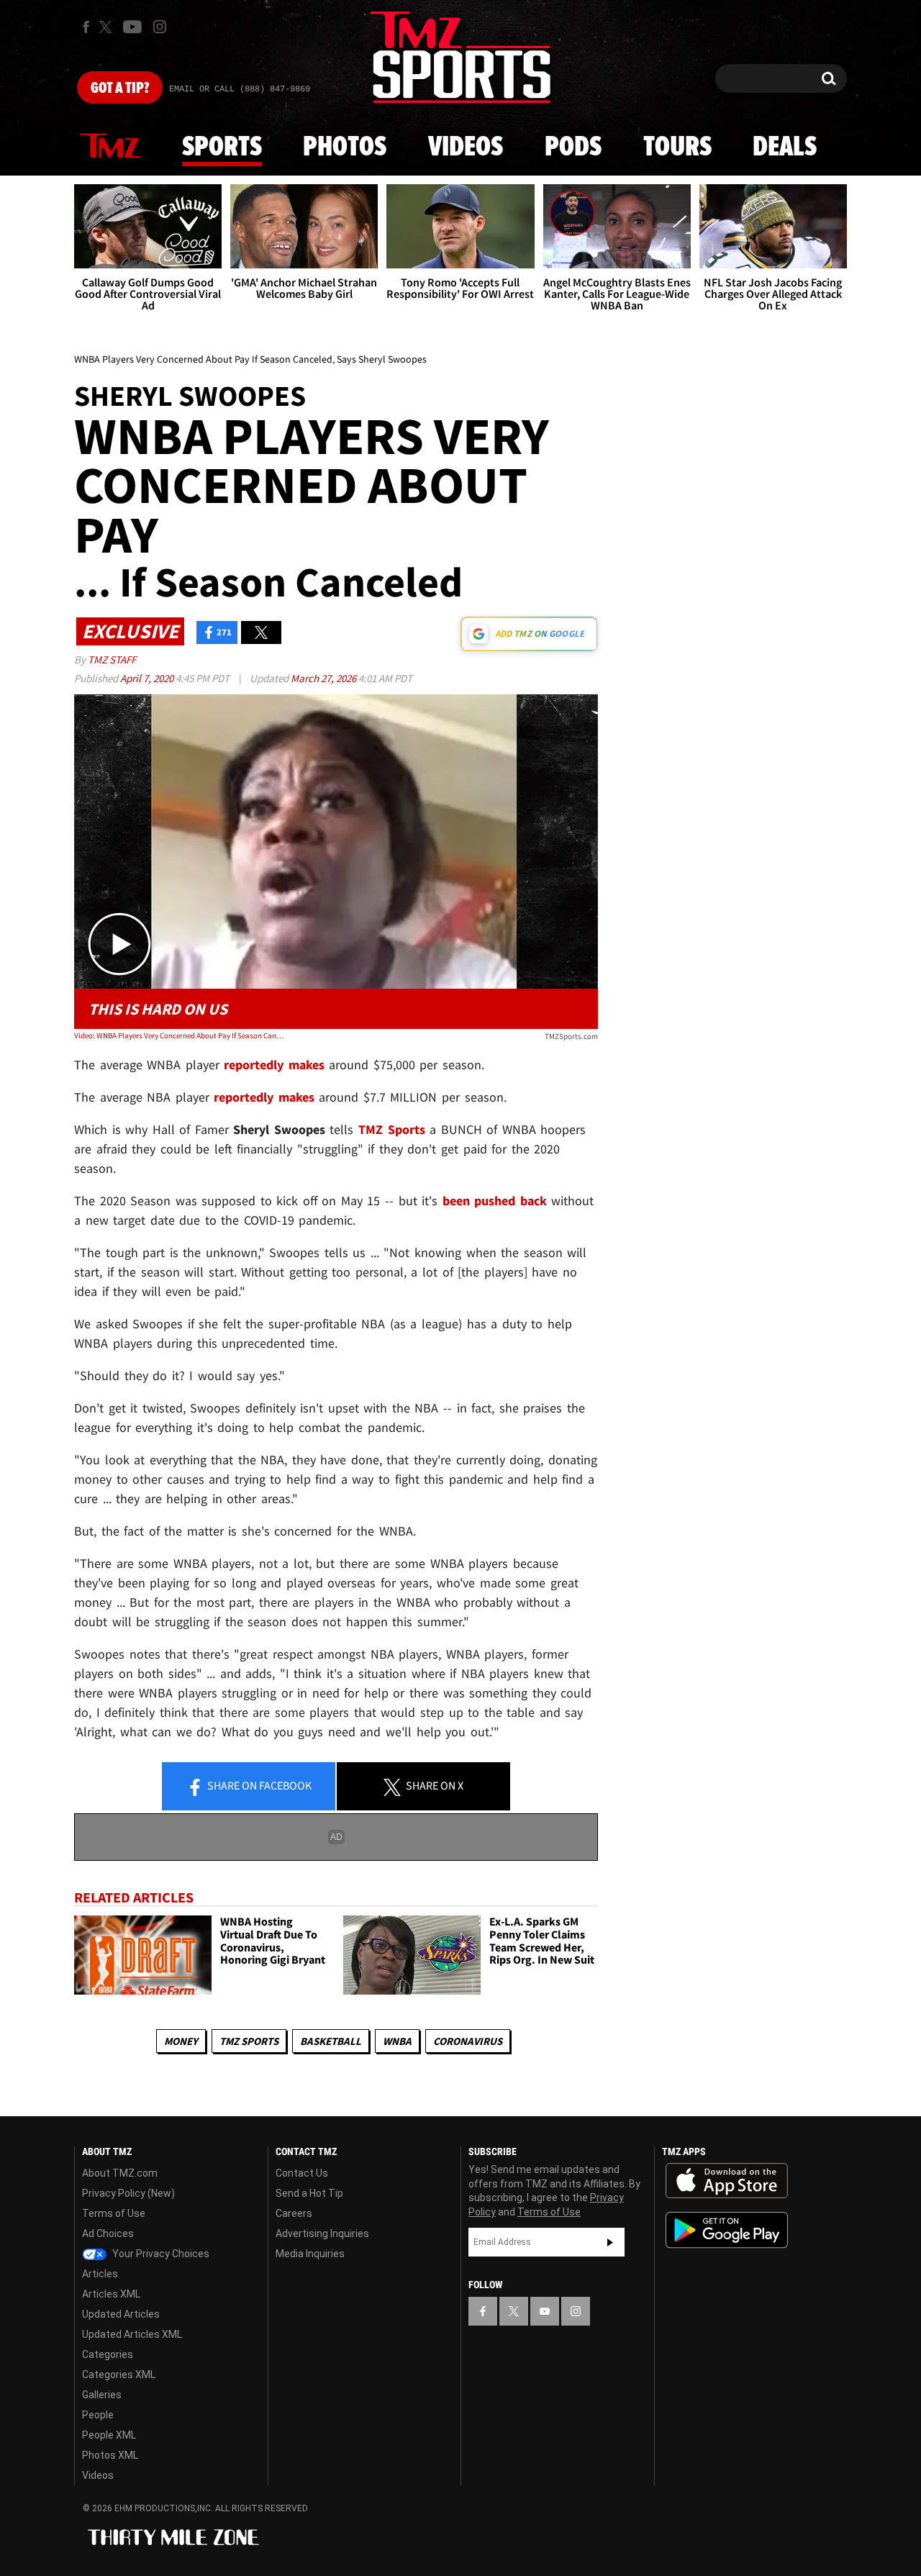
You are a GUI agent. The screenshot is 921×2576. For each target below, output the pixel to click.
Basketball (331, 2041)
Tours (677, 148)
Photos (345, 148)
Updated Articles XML (132, 2334)
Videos (466, 148)
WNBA (397, 2041)
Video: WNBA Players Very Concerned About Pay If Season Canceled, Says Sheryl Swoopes (179, 1035)
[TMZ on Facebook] (86, 27)
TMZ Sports (392, 1129)
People (98, 2415)
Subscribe (610, 2242)
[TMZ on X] (108, 27)
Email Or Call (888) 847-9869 (240, 89)
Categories (108, 2354)
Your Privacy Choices (160, 2254)
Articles (100, 2274)
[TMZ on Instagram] (160, 27)
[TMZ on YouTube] (545, 2311)
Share (258, 1785)
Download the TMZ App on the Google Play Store (727, 2230)
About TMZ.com (120, 2173)
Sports (222, 148)
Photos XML (110, 2455)
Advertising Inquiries (322, 2233)
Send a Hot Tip (309, 2193)
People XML (109, 2435)
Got (120, 89)
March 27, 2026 (325, 678)
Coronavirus (468, 2041)
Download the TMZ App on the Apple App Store (727, 2181)
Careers (294, 2213)
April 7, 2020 (148, 678)
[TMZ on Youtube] (132, 27)
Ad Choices (108, 2233)
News (110, 147)
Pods (573, 148)
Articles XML (111, 2294)
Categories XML (119, 2375)
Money (181, 2041)
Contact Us (302, 2173)
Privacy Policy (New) (128, 2193)
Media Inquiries (310, 2254)
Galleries (102, 2395)
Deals (785, 148)
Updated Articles (121, 2314)
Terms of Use (114, 2213)
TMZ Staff (112, 659)
